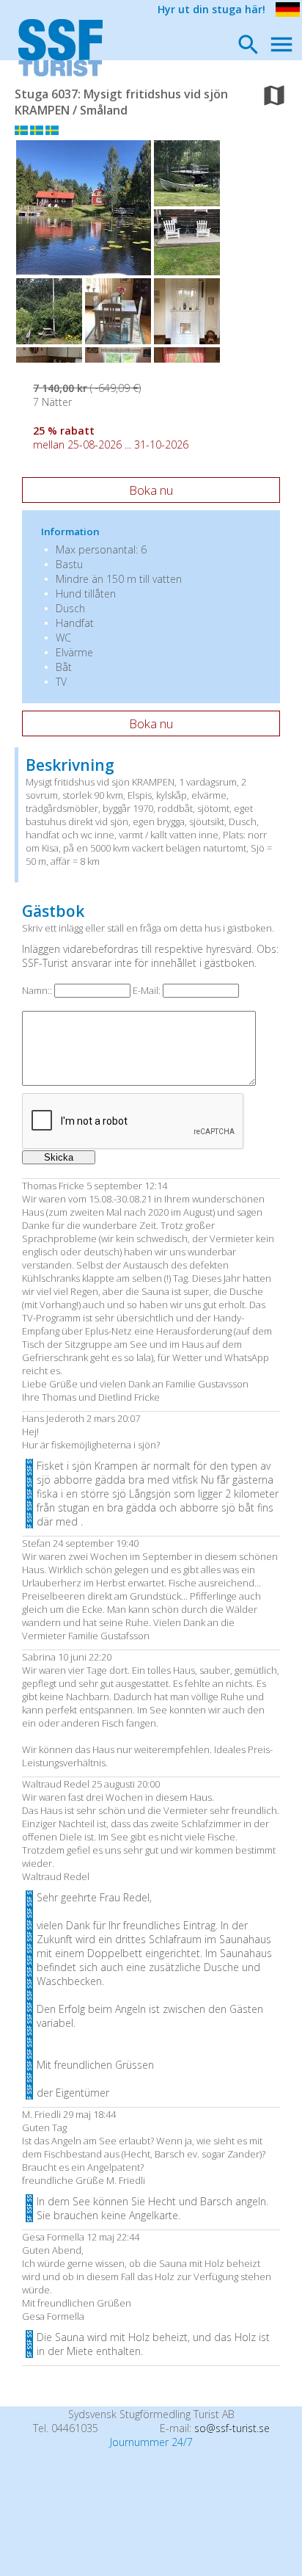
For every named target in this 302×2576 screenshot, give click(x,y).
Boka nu (151, 490)
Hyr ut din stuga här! (211, 9)
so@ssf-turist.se (232, 2428)
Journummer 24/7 (151, 2442)
